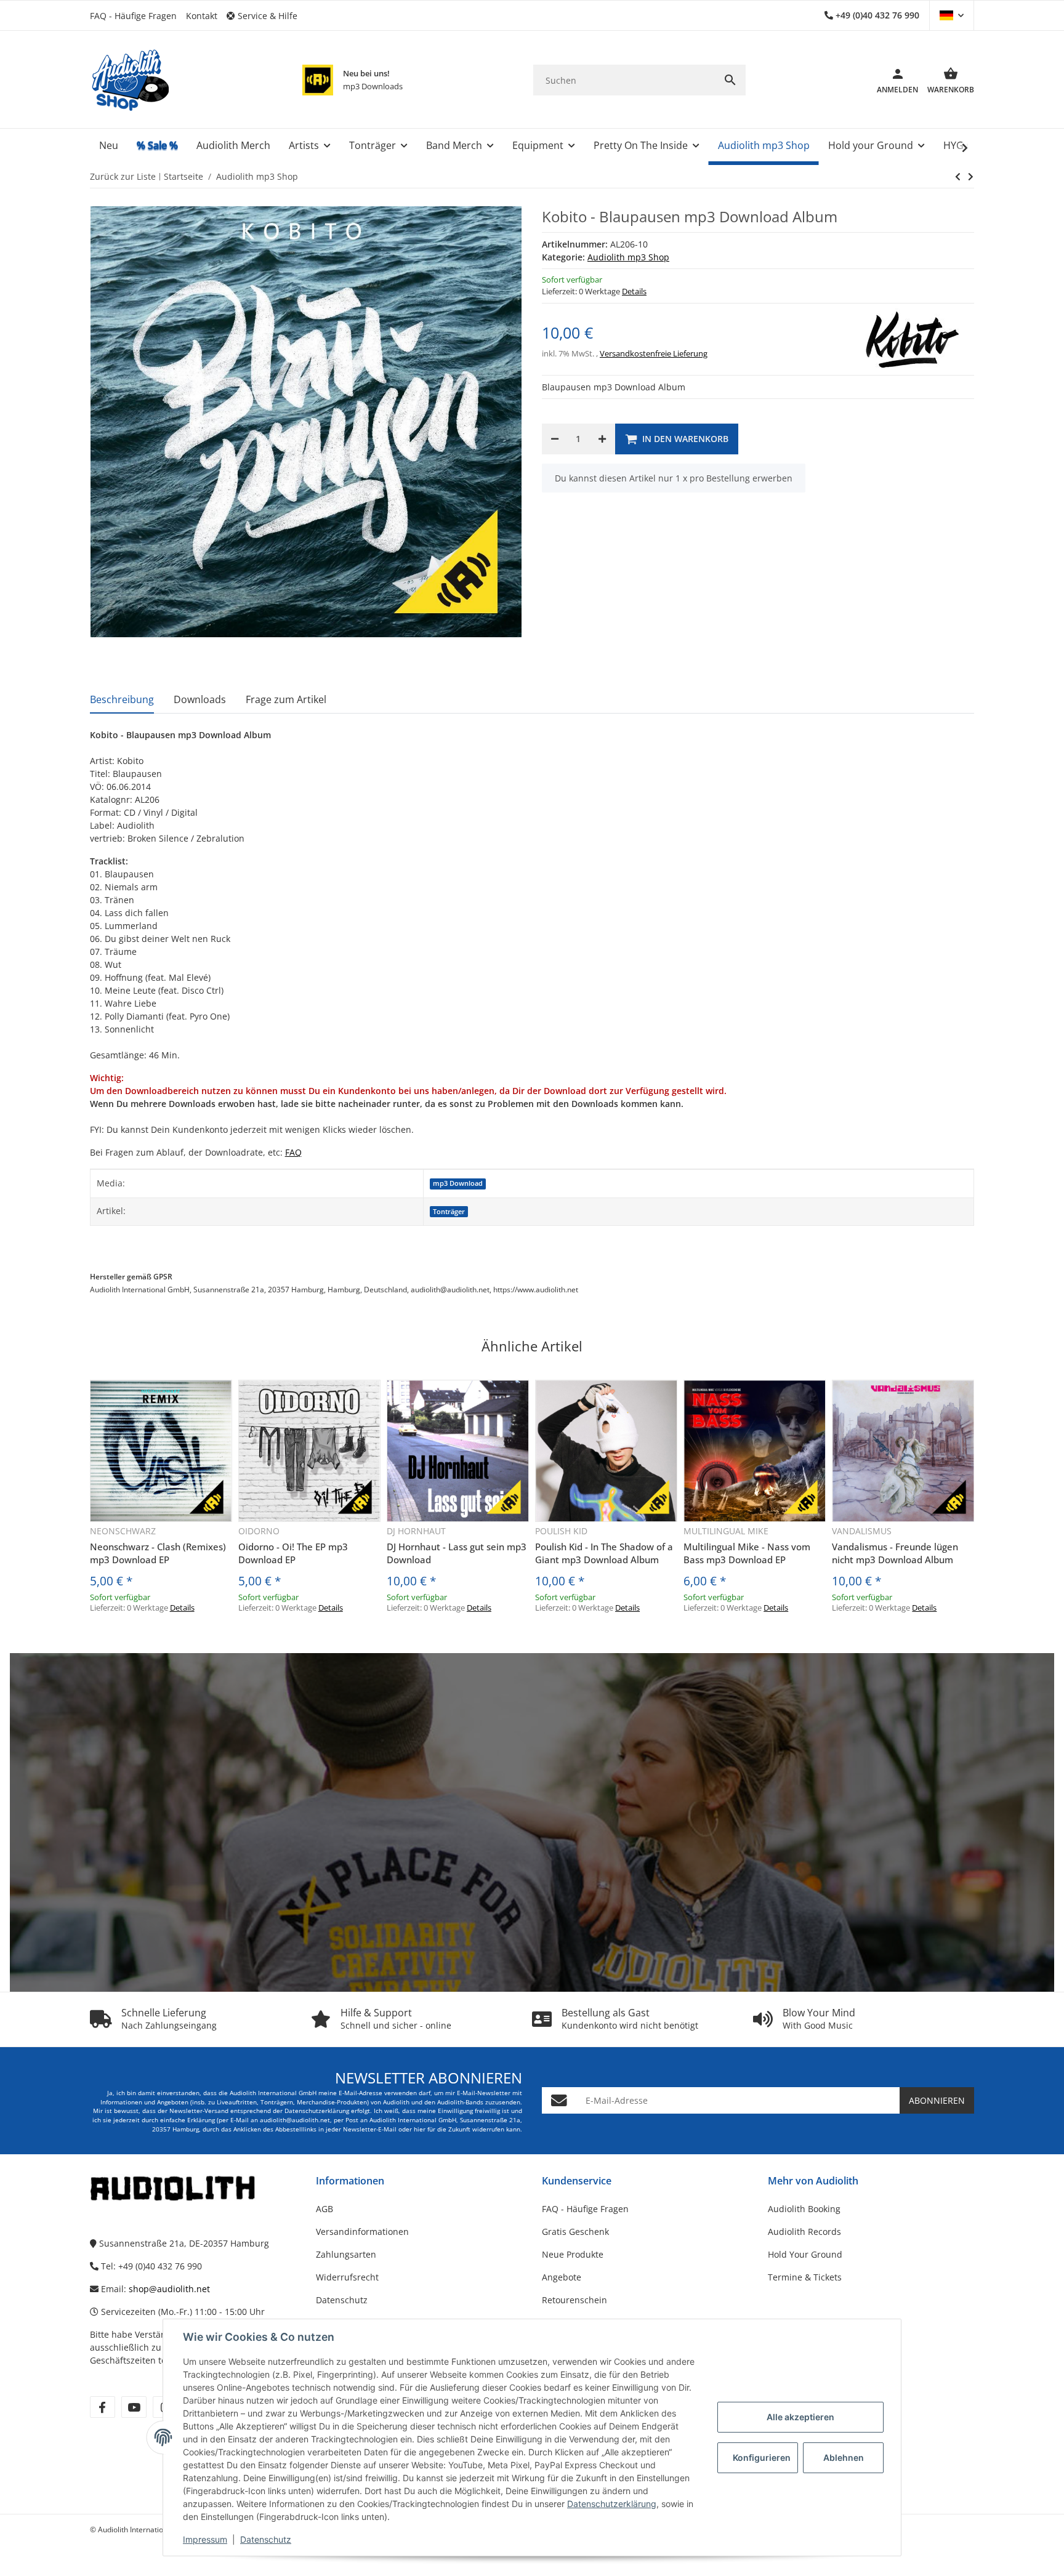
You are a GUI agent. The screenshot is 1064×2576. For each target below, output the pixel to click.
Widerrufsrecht (347, 2277)
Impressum (205, 2539)
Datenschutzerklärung (612, 2504)
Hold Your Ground (805, 2254)
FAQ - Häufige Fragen (133, 16)
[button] (267, 16)
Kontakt (202, 16)
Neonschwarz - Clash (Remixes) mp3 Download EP (158, 1553)
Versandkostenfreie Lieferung (654, 353)
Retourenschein (574, 2300)
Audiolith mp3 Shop (628, 257)
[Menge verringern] (555, 439)
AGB (324, 2209)
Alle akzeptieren (800, 2417)
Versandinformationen (362, 2232)
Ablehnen (844, 2457)
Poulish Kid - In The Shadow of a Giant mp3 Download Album (604, 1553)
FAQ (293, 1152)
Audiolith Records (804, 2232)
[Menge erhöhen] (602, 439)
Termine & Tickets (805, 2277)
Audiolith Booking (804, 2209)
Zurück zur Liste (123, 176)
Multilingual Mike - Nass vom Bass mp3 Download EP (747, 1553)
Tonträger (449, 1212)
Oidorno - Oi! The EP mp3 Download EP (293, 1553)
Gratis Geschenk (575, 2232)
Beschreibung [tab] (122, 699)
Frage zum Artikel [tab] (286, 699)
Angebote (562, 2277)
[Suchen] (730, 80)
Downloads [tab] (200, 699)
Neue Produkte (573, 2254)
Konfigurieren (762, 2457)
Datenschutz (266, 2539)
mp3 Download (458, 1183)
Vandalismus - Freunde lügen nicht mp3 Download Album (895, 1553)
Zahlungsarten (346, 2254)
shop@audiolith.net (169, 2289)
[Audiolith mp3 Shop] (318, 80)
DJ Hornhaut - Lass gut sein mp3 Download (457, 1553)
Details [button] (634, 291)
